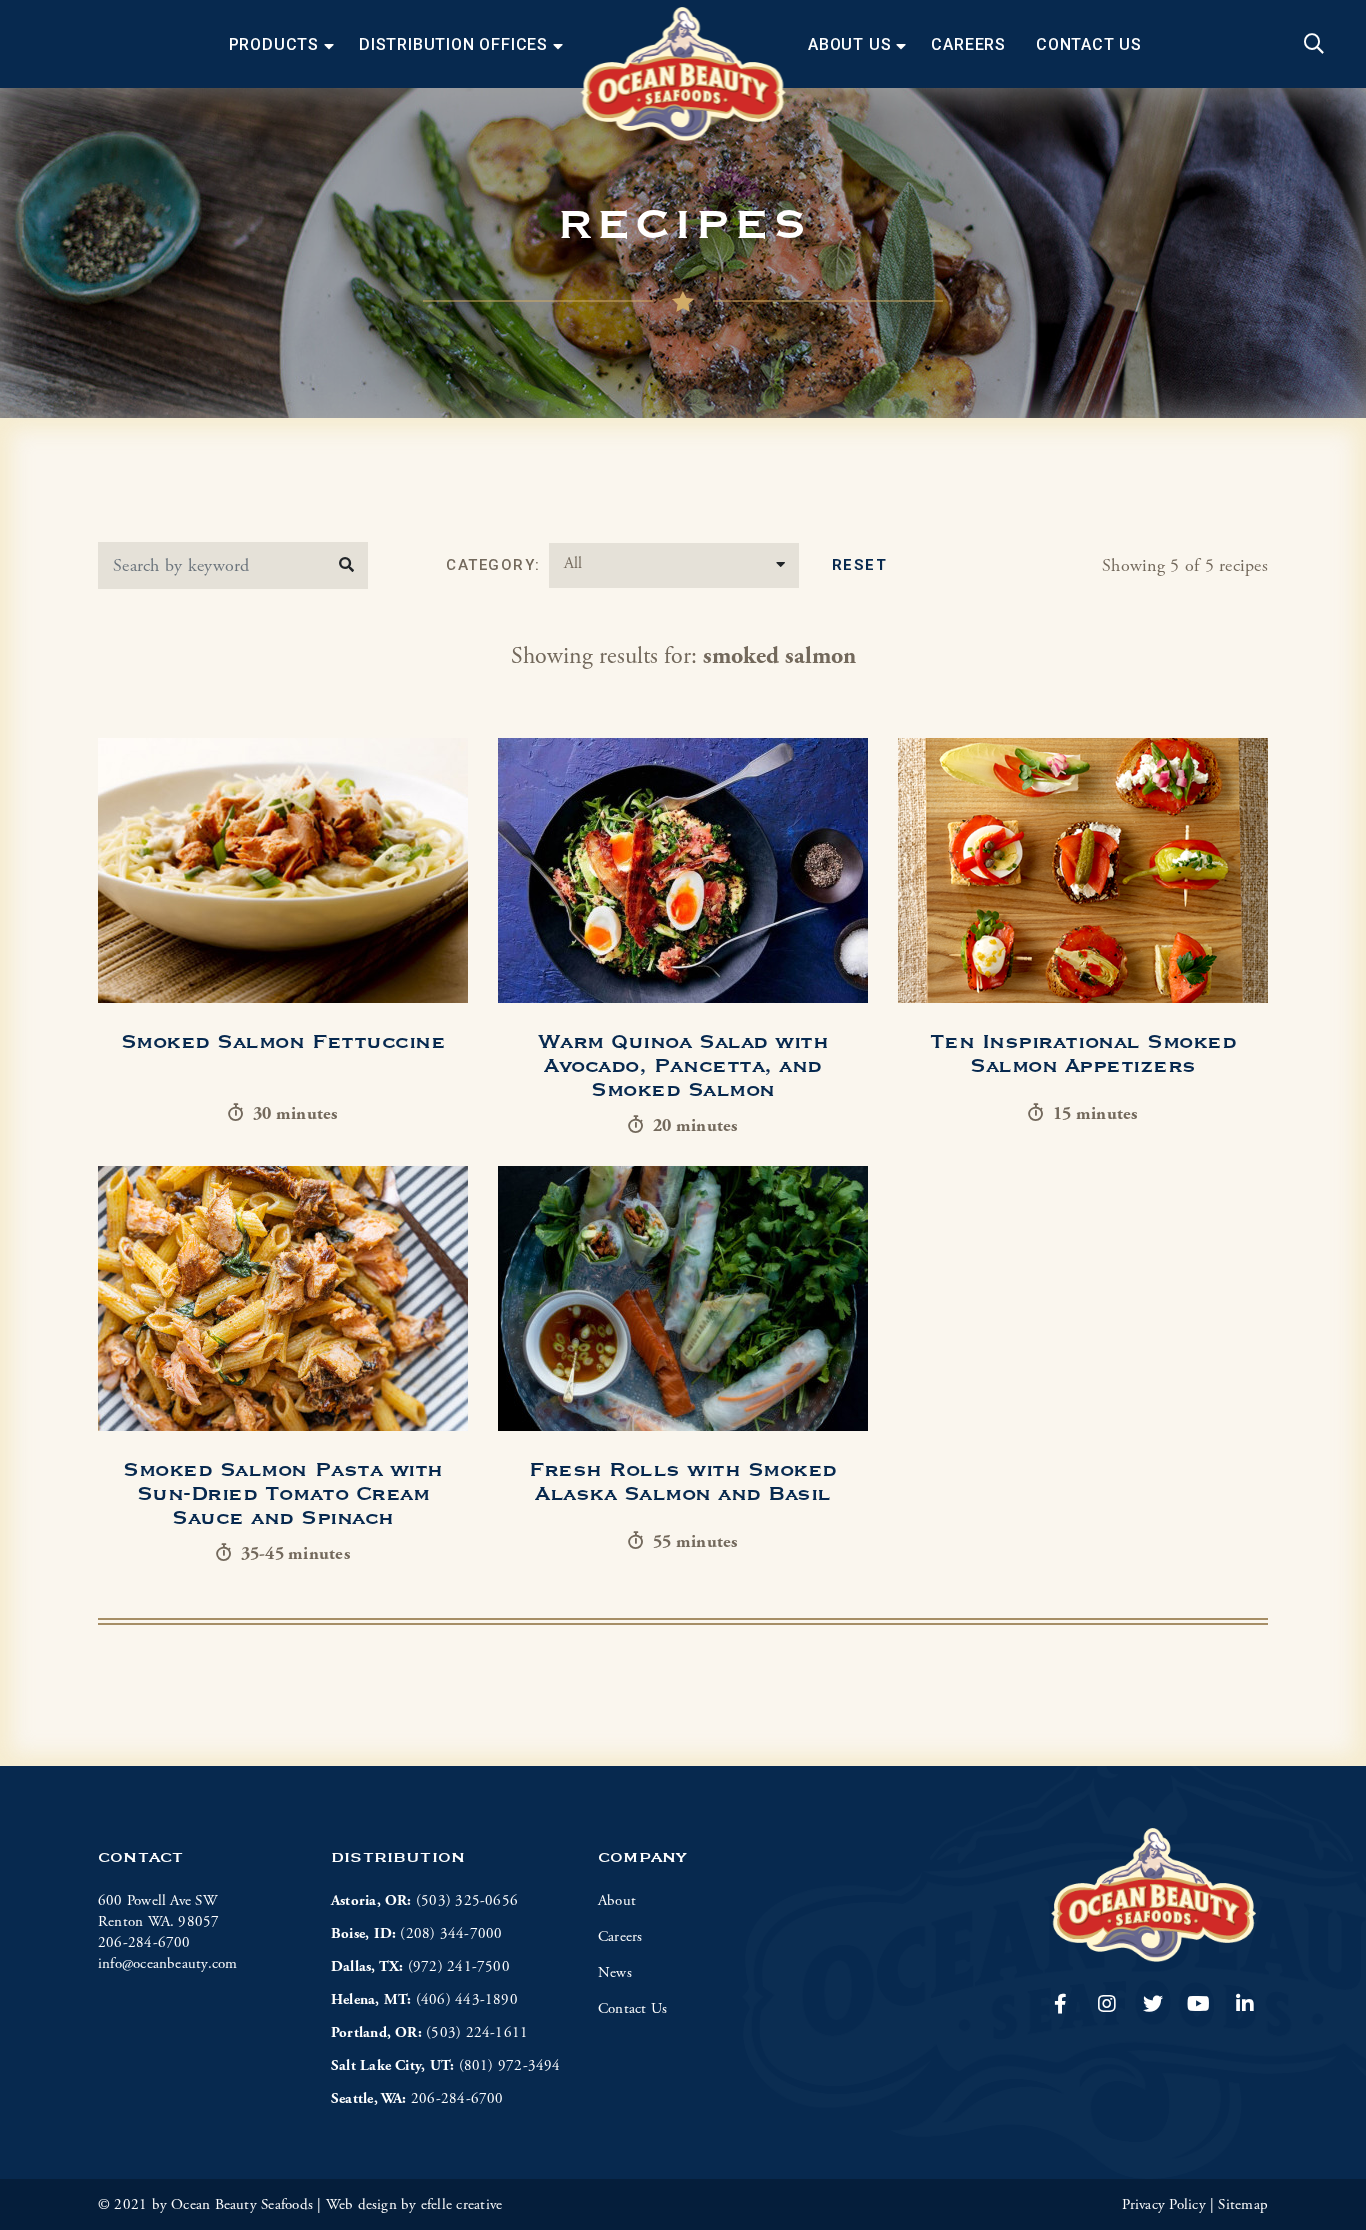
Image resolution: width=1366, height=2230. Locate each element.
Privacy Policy (1164, 2204)
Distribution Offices (453, 44)
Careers (968, 44)
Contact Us (1089, 44)
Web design (361, 2204)
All (573, 563)
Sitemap (1243, 2204)
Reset (860, 565)
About (617, 1900)
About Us (849, 44)
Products (274, 44)
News (615, 1972)
